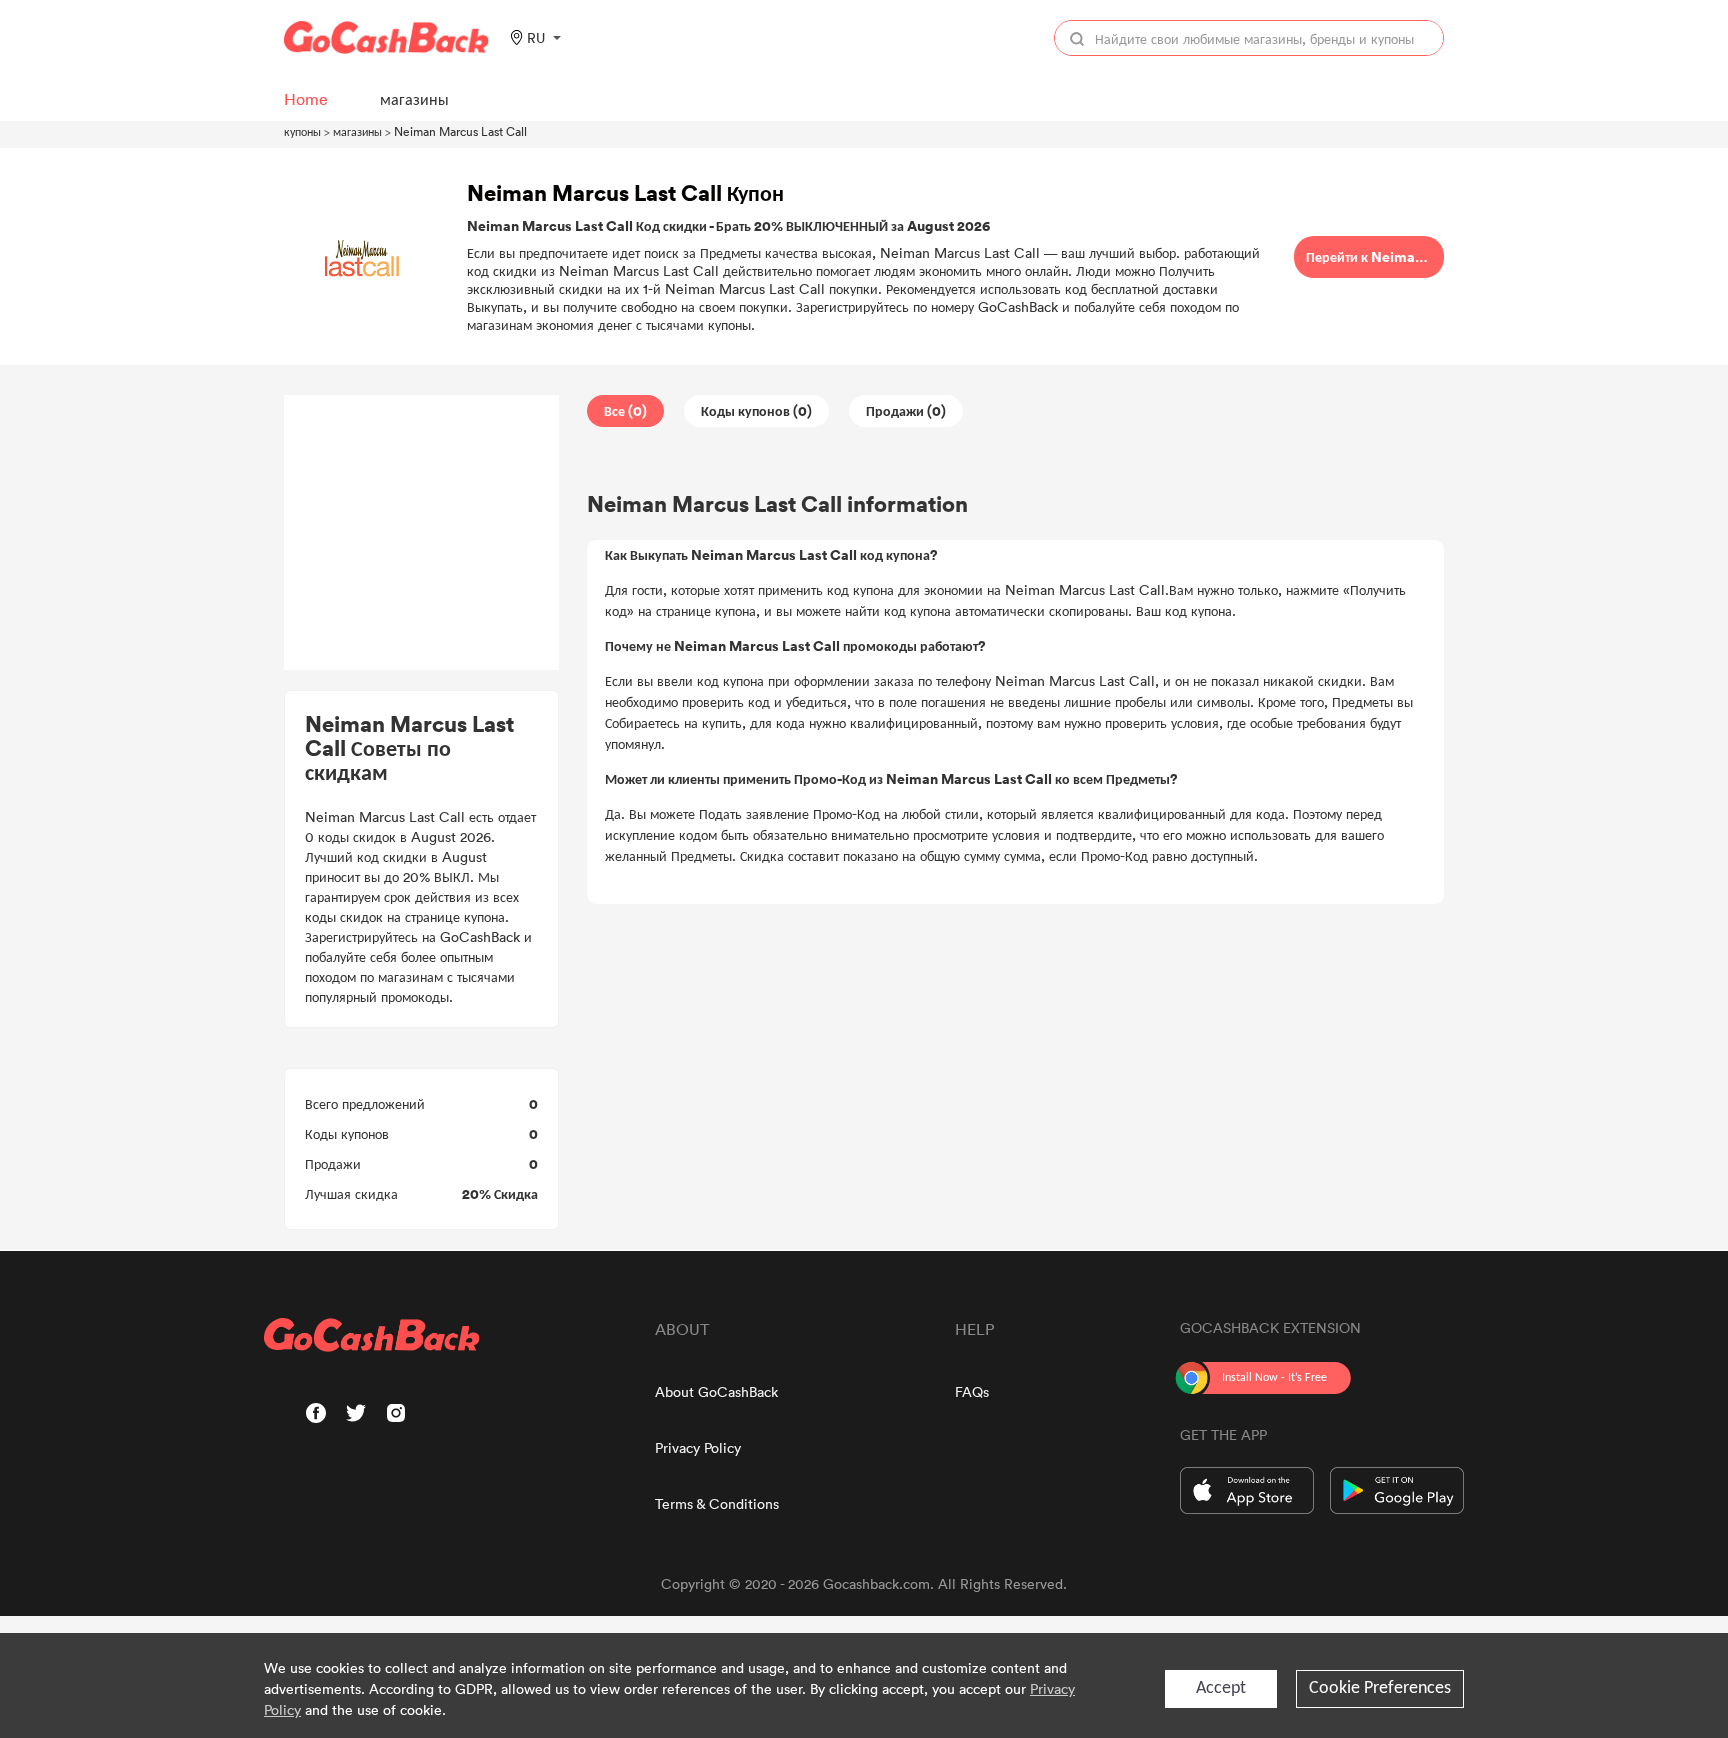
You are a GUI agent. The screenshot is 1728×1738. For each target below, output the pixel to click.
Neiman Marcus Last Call (460, 131)
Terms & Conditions (717, 1503)
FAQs (972, 1391)
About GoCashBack (716, 1391)
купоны (302, 131)
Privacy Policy (698, 1447)
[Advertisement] (422, 533)
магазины (357, 131)
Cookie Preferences (1380, 1688)
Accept (1221, 1688)
